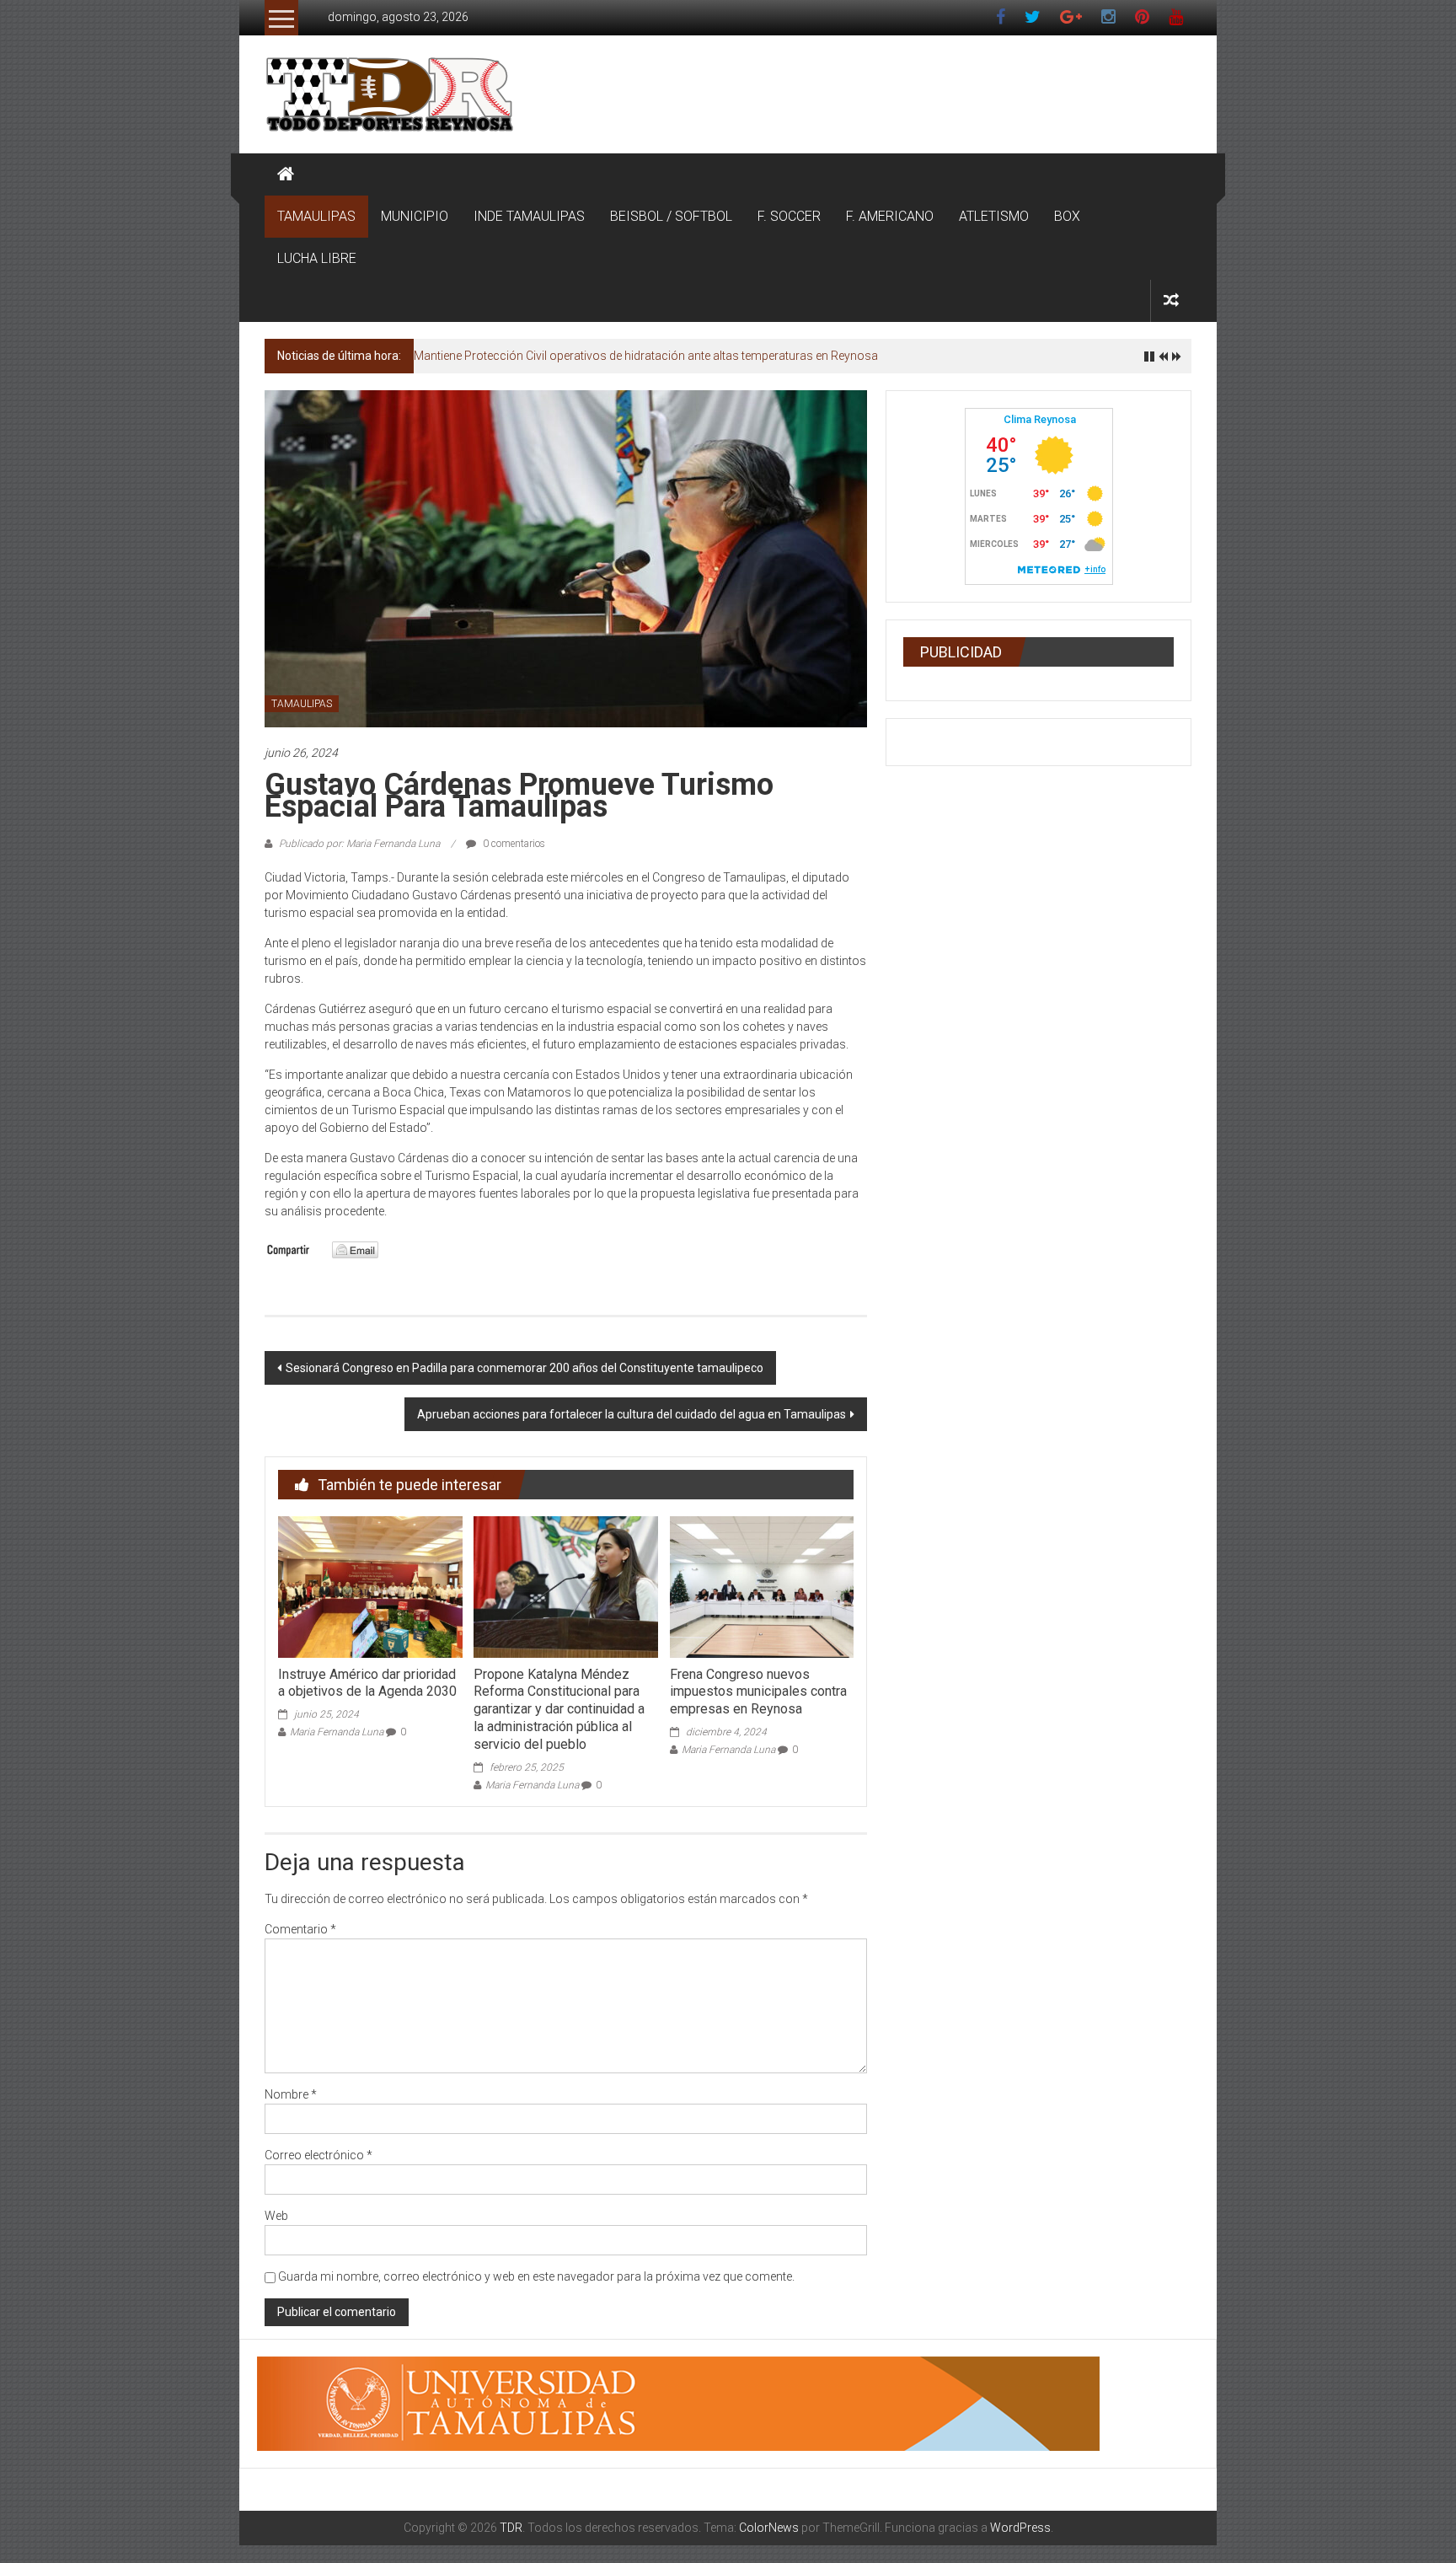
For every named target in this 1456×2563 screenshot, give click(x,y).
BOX (1067, 216)
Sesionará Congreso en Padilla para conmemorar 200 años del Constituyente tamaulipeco (525, 1368)
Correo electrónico (318, 2155)
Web (276, 2216)
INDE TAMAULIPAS (529, 216)
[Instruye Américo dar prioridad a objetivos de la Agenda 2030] (370, 1586)
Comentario (300, 1929)
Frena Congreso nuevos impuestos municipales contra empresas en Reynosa (758, 1692)
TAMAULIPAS (316, 216)
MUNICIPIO (415, 216)
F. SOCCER (789, 216)
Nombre (291, 2094)
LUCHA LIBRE (317, 258)
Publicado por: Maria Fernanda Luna (359, 844)
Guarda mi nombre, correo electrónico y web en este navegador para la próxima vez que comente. (536, 2276)
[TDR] (286, 174)
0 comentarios (513, 844)
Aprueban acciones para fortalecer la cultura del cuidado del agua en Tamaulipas (632, 1414)
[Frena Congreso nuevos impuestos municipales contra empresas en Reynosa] (762, 1586)
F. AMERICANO (890, 216)
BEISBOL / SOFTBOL (671, 216)
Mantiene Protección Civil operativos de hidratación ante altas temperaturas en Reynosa (646, 356)
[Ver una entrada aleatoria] (1171, 300)
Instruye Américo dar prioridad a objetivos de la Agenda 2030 (367, 1683)
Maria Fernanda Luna (337, 1732)
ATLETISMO (994, 216)
